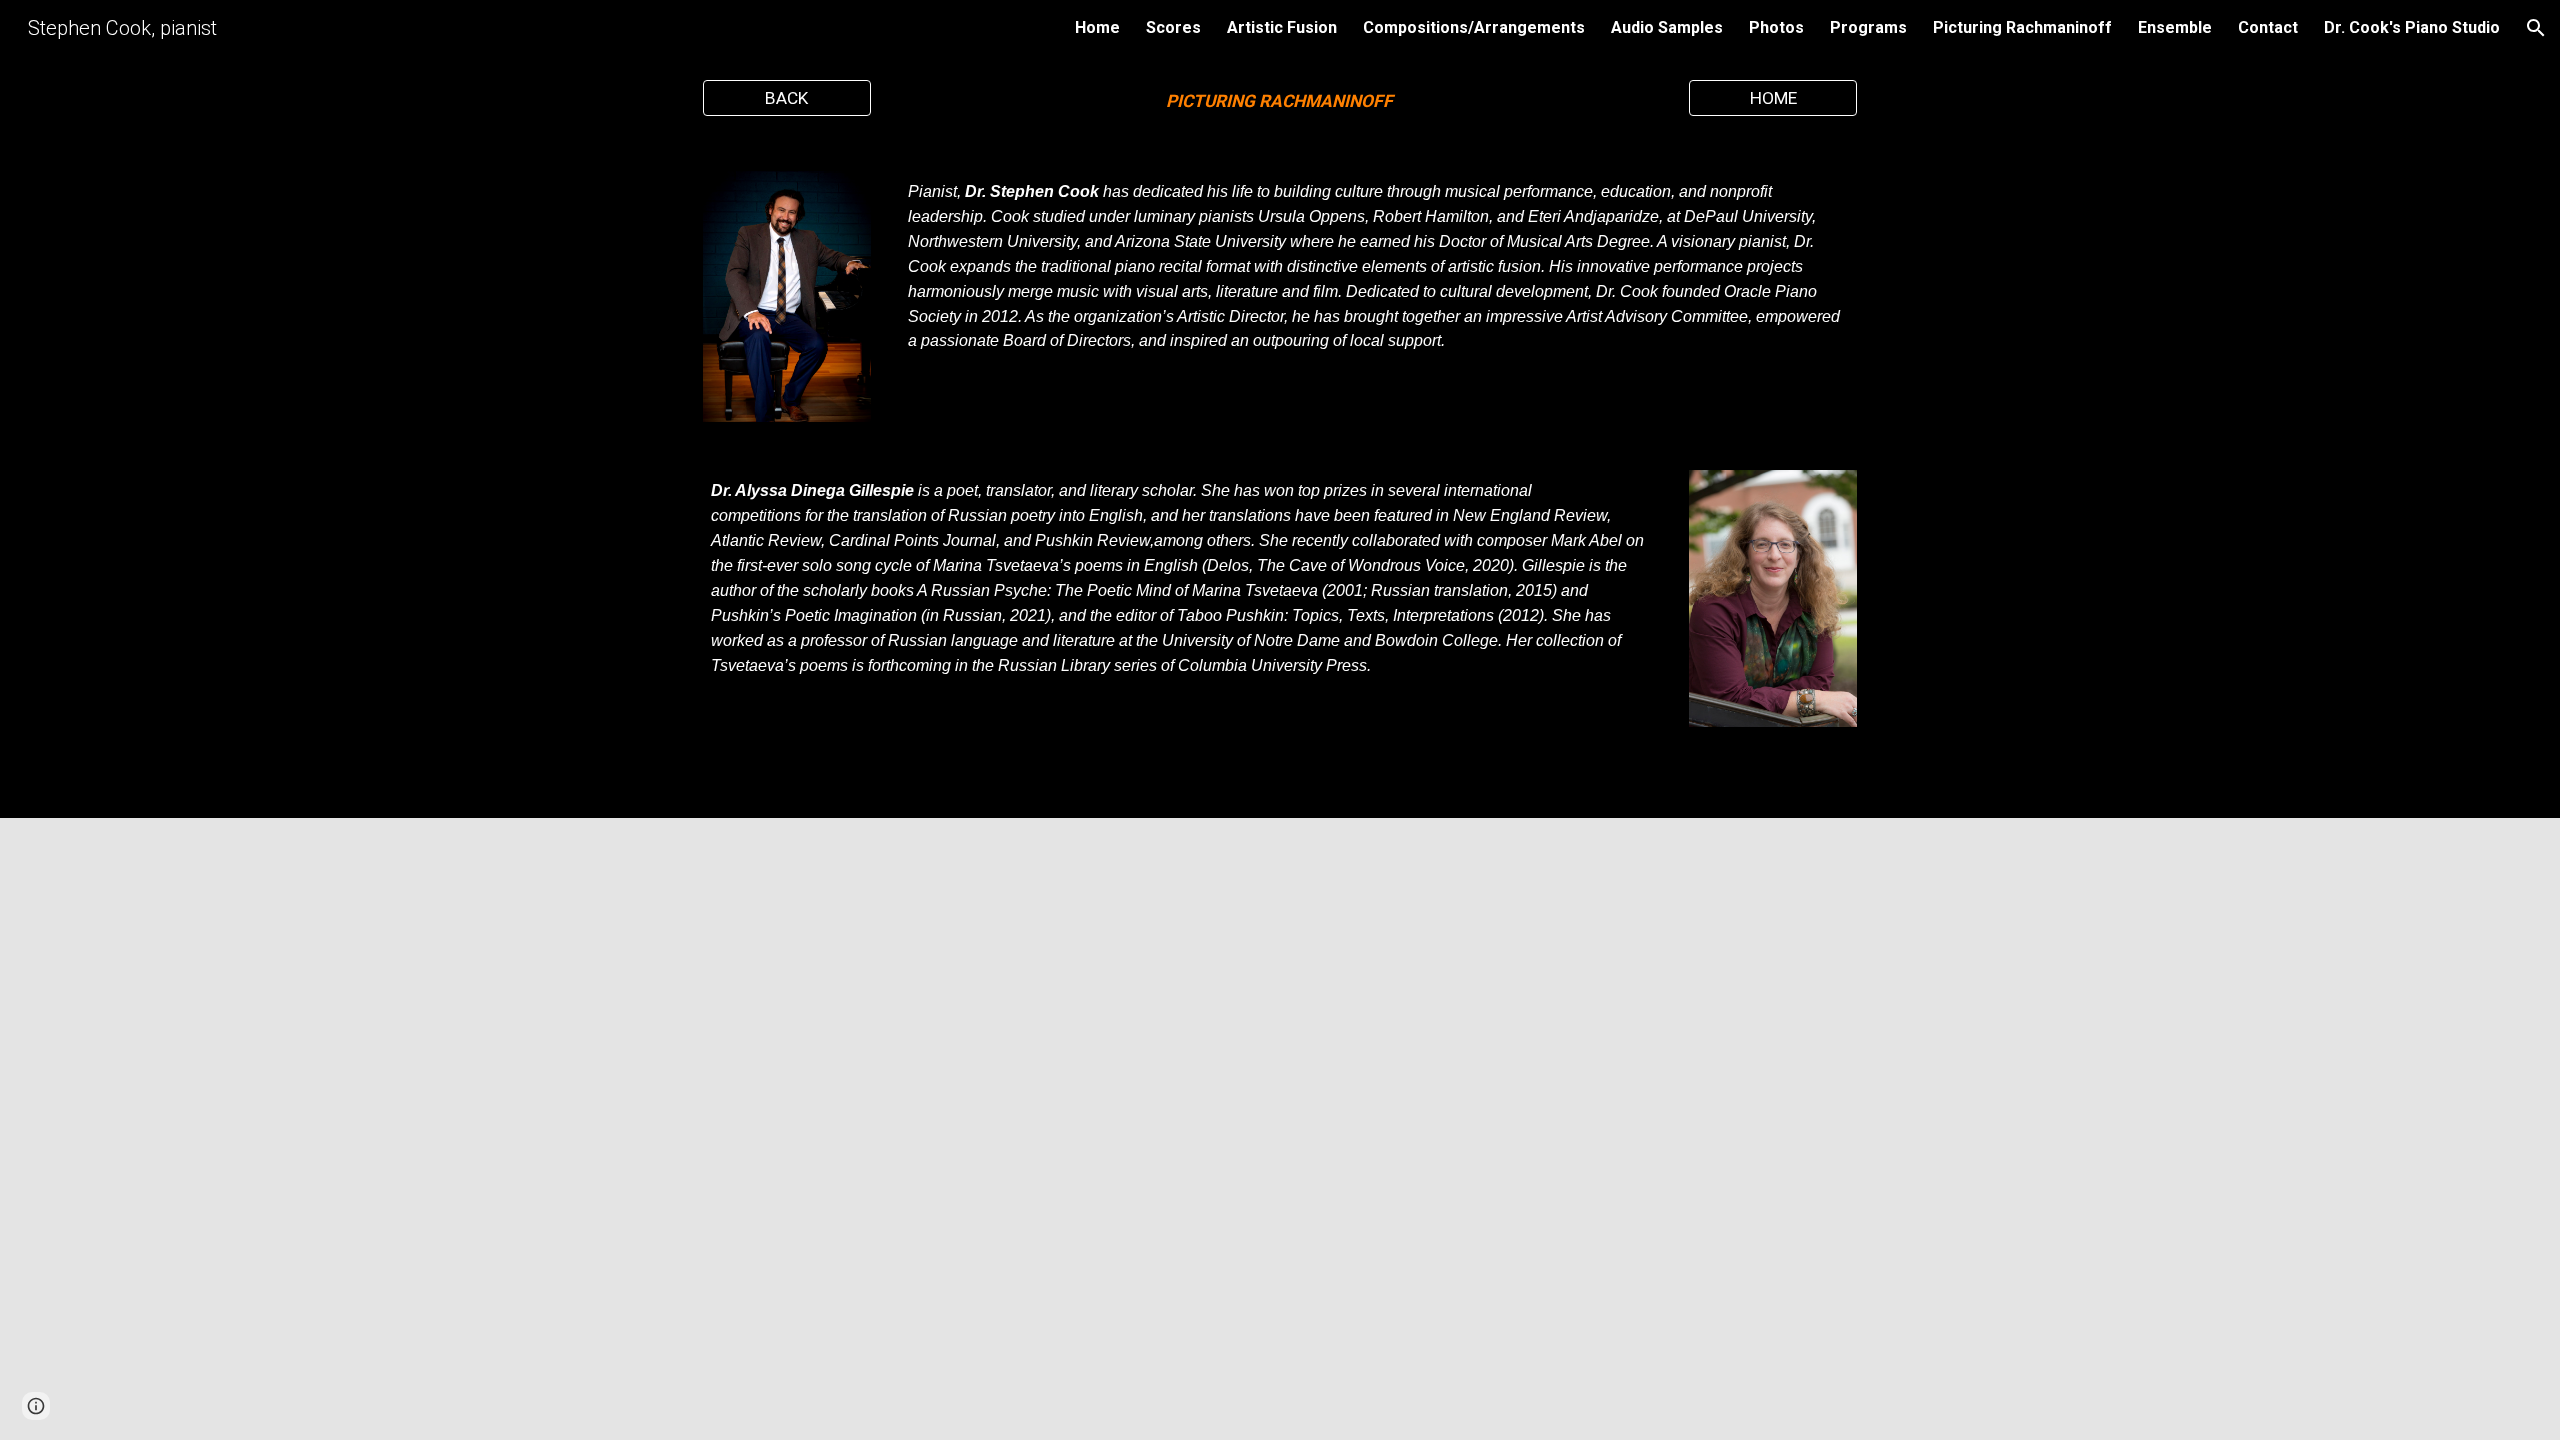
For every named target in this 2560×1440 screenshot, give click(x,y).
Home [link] (1097, 27)
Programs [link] (1868, 27)
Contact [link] (2268, 27)
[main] (1280, 101)
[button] (2536, 28)
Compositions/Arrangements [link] (1474, 27)
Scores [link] (1173, 27)
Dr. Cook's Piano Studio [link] (2412, 27)
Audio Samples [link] (1667, 27)
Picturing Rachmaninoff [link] (2022, 27)
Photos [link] (1776, 27)
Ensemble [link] (2175, 27)
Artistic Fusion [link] (1282, 27)
